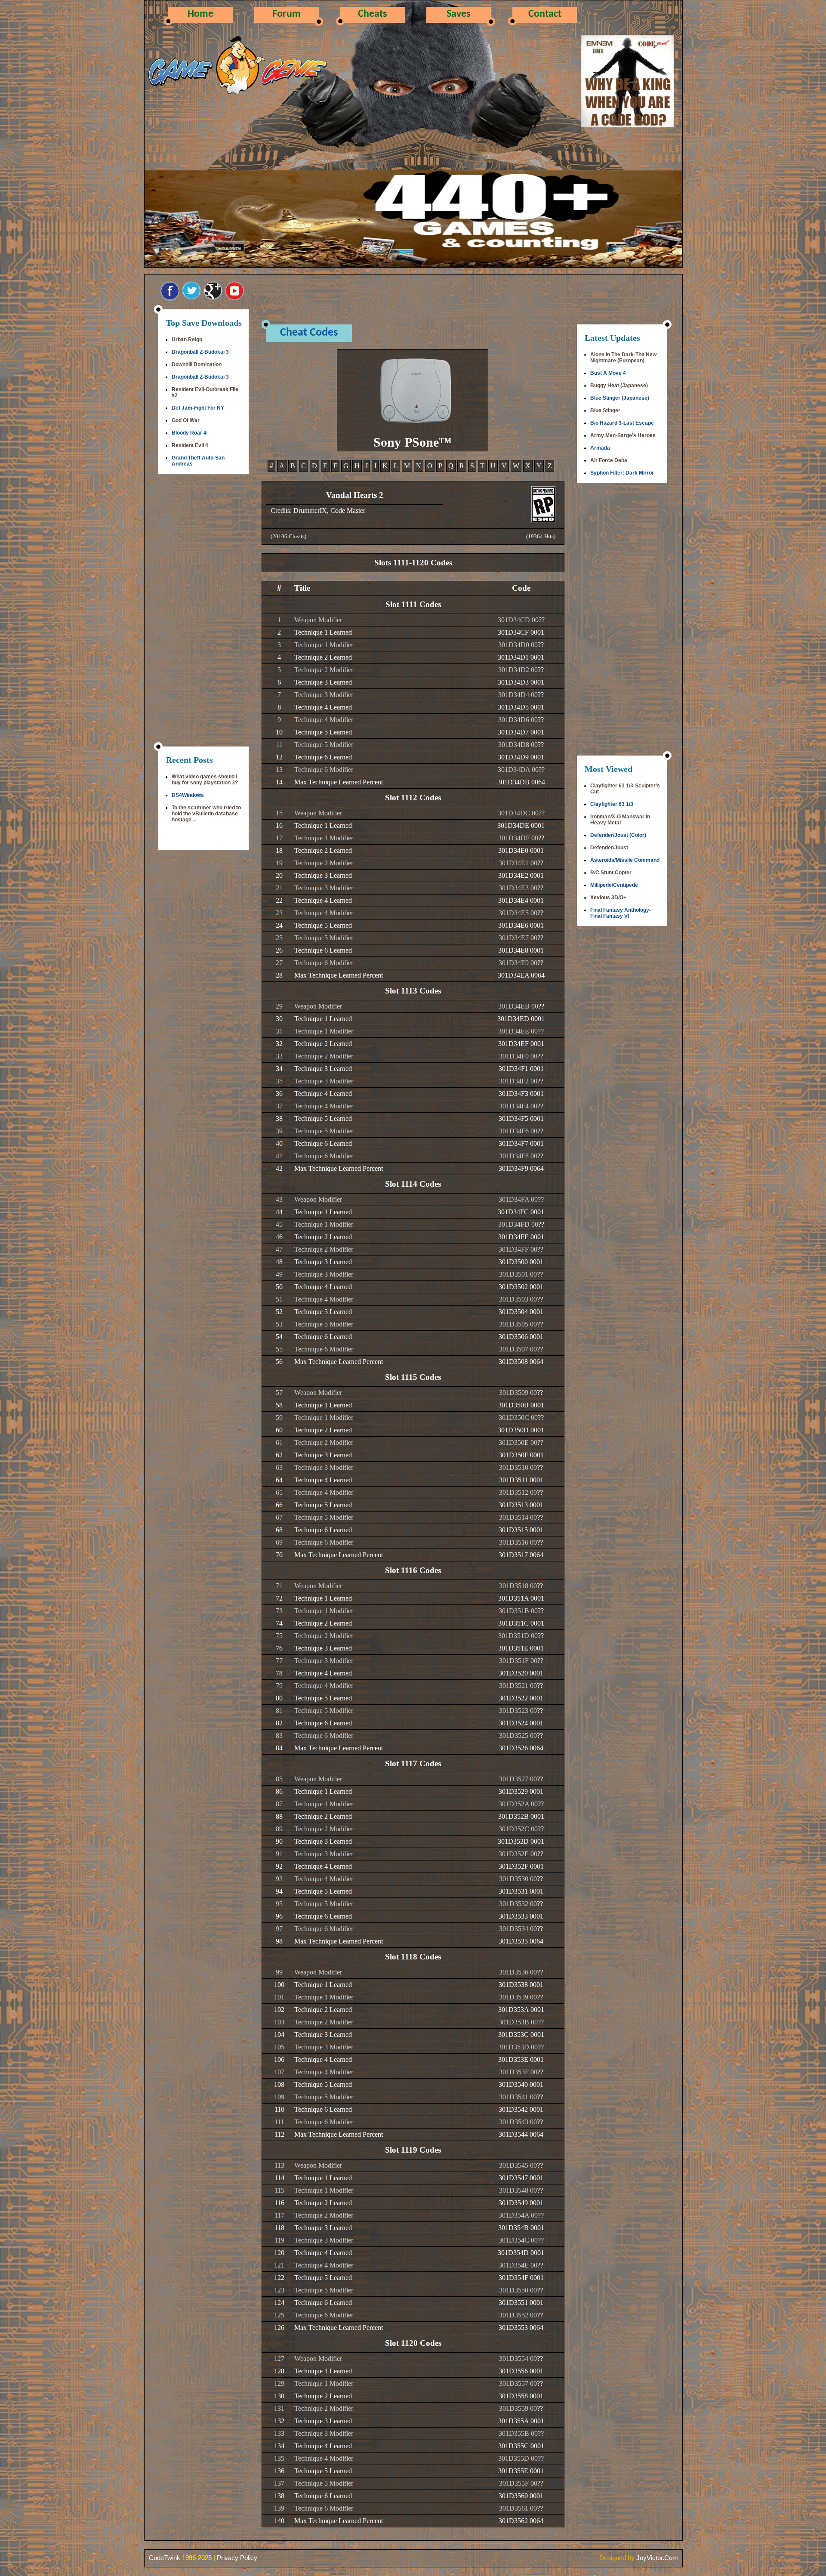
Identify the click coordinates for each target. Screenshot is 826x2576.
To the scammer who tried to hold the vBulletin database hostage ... (206, 814)
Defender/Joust (609, 848)
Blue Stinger (605, 410)
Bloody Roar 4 (189, 433)
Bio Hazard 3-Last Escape (622, 423)
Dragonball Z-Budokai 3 (200, 352)
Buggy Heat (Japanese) (619, 386)
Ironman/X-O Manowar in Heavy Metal (620, 820)
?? (542, 620)
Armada (600, 448)
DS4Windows (188, 795)
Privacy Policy (237, 2558)
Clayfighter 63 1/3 (612, 804)
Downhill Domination (197, 364)
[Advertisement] (203, 611)
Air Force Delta (609, 460)
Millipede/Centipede (614, 885)
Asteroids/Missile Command (625, 860)
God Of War (186, 420)
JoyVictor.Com (657, 2558)
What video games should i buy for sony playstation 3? (205, 780)
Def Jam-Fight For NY (198, 408)
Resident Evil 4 (190, 445)
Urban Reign (187, 339)
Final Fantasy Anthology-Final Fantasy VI (621, 913)
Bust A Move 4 (608, 373)
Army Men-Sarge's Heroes (623, 435)
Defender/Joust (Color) (618, 835)
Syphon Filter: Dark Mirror (622, 473)
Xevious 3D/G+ (608, 898)
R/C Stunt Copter (611, 873)
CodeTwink (165, 2558)
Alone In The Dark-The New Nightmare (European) (623, 358)
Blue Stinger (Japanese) (620, 398)
